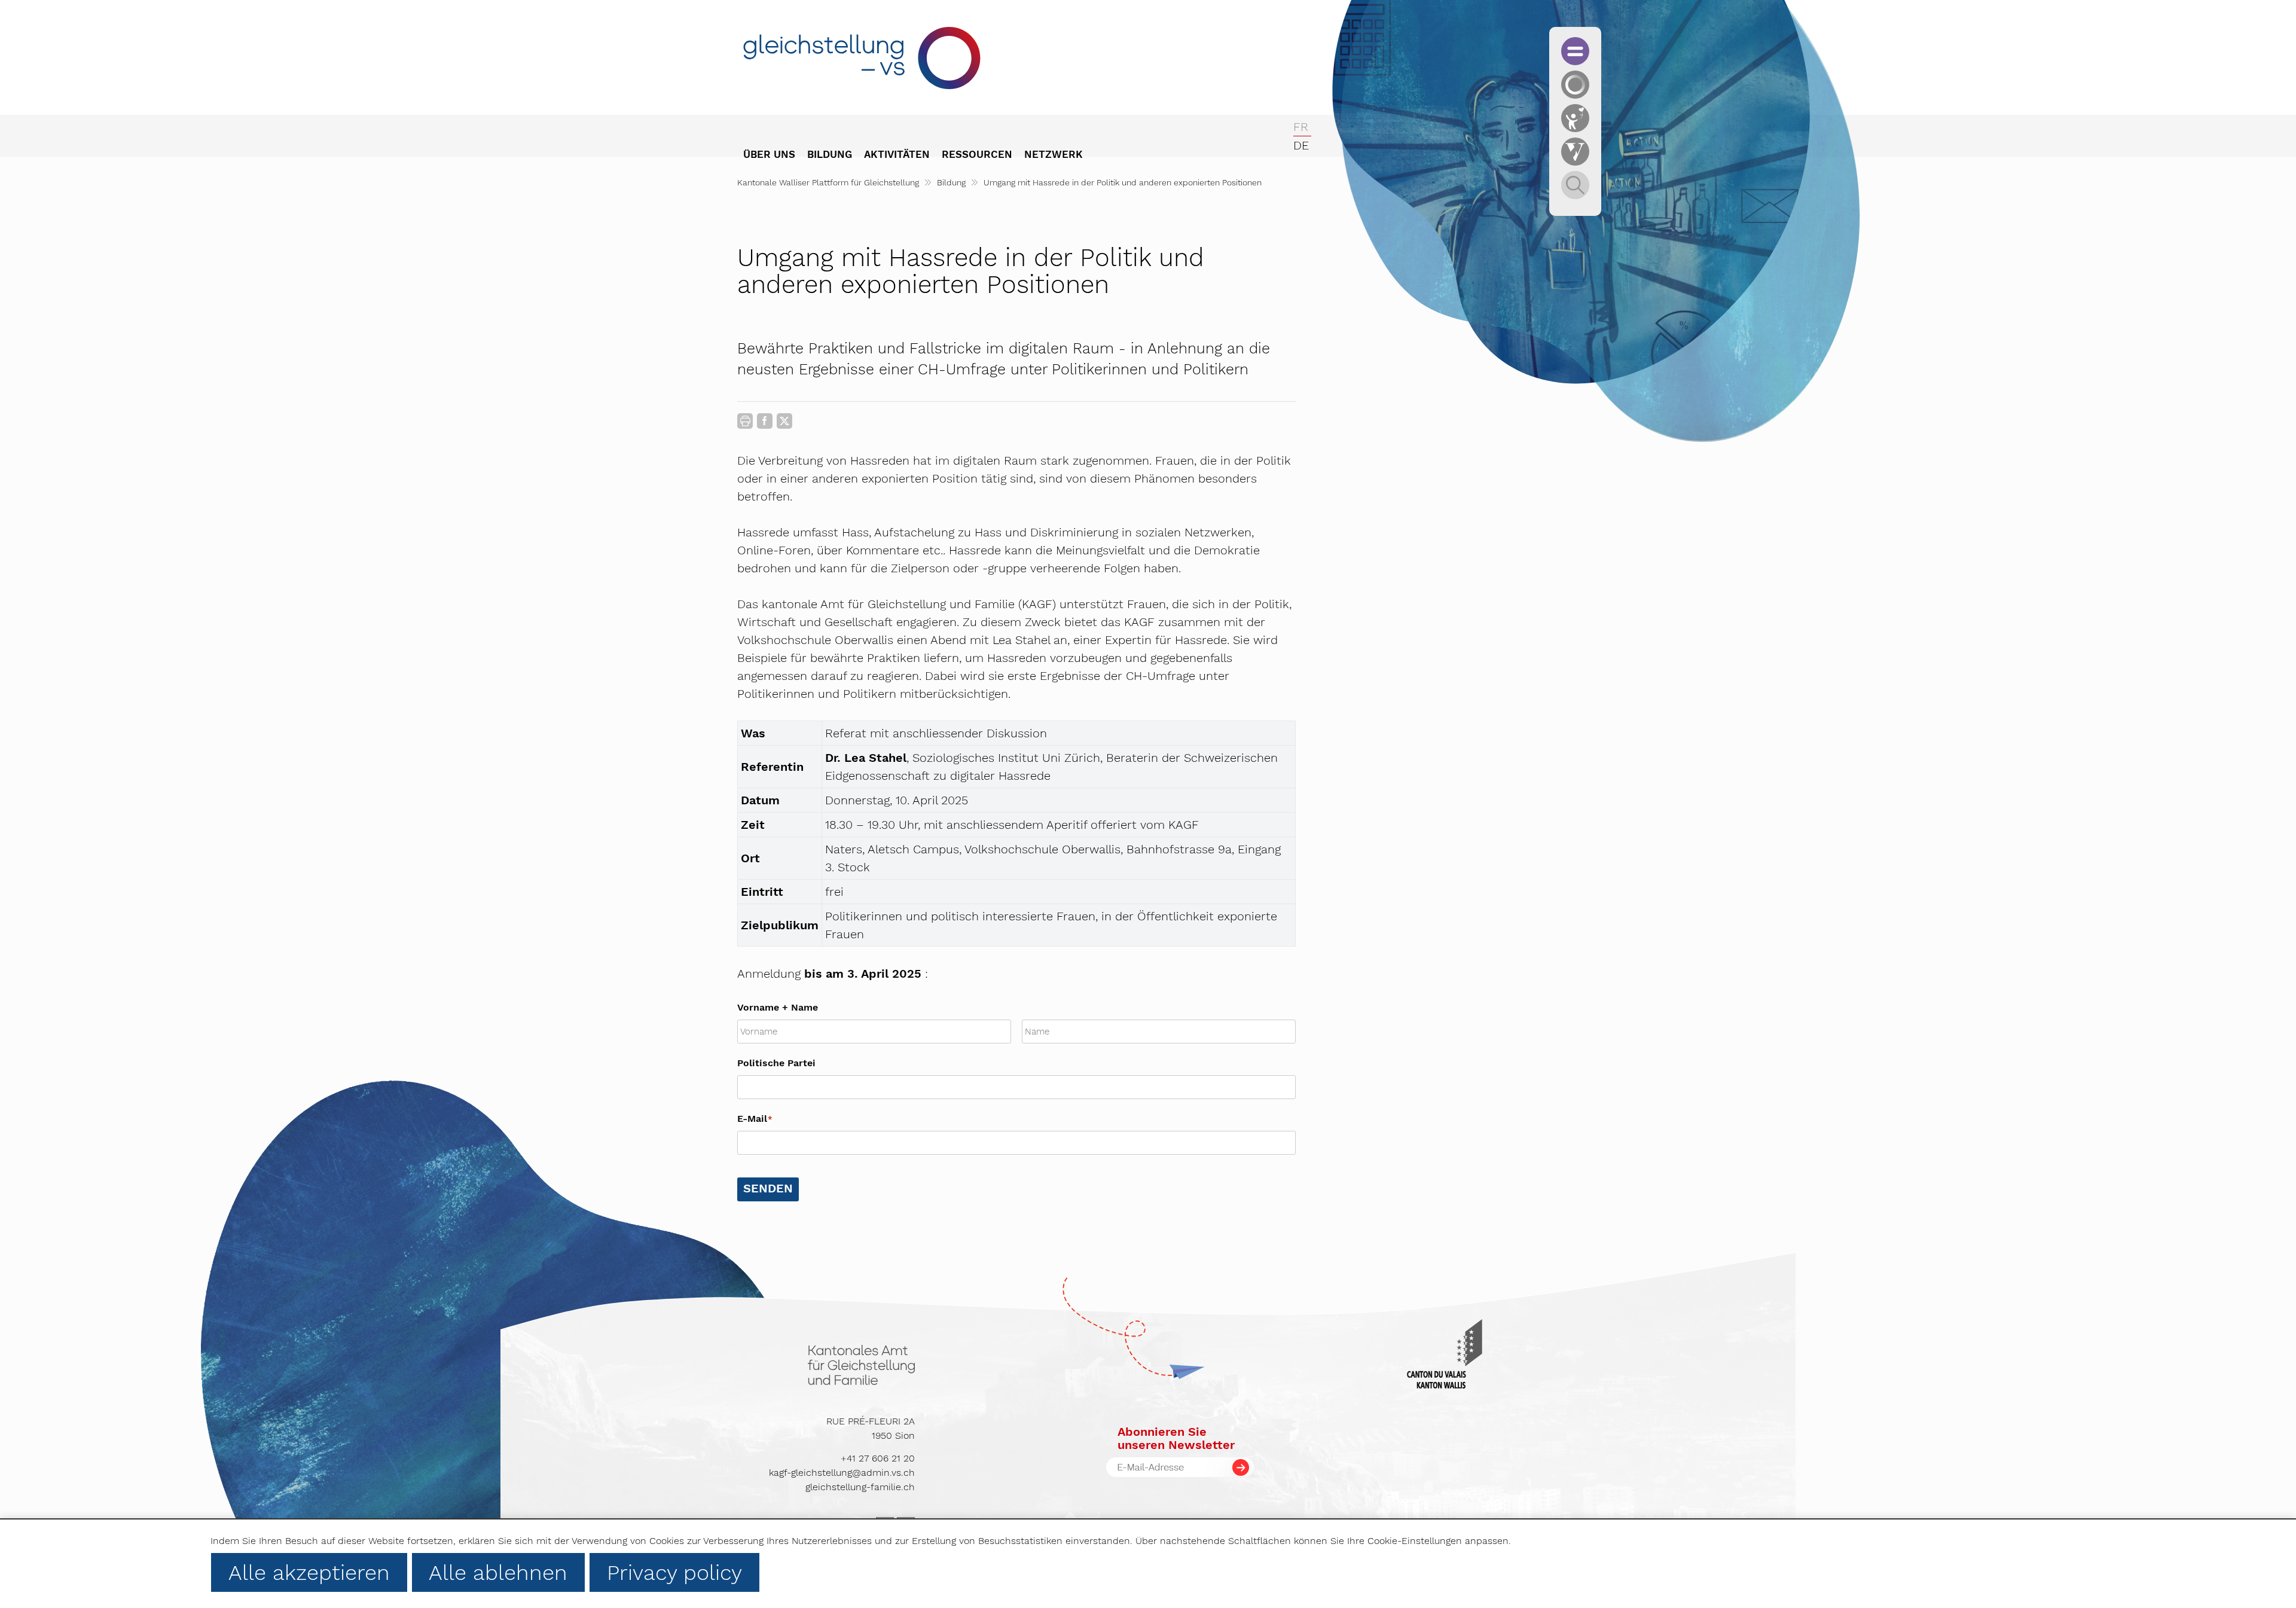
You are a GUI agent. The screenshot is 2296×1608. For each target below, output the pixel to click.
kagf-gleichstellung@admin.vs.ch (842, 1473)
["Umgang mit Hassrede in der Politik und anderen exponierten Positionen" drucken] (745, 421)
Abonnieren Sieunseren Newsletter (1176, 1438)
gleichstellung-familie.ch (860, 1487)
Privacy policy (674, 1573)
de (1301, 145)
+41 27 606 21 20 (878, 1458)
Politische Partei (776, 1063)
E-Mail (755, 1119)
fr (1301, 127)
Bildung (951, 182)
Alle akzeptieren (309, 1573)
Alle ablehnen (498, 1573)
